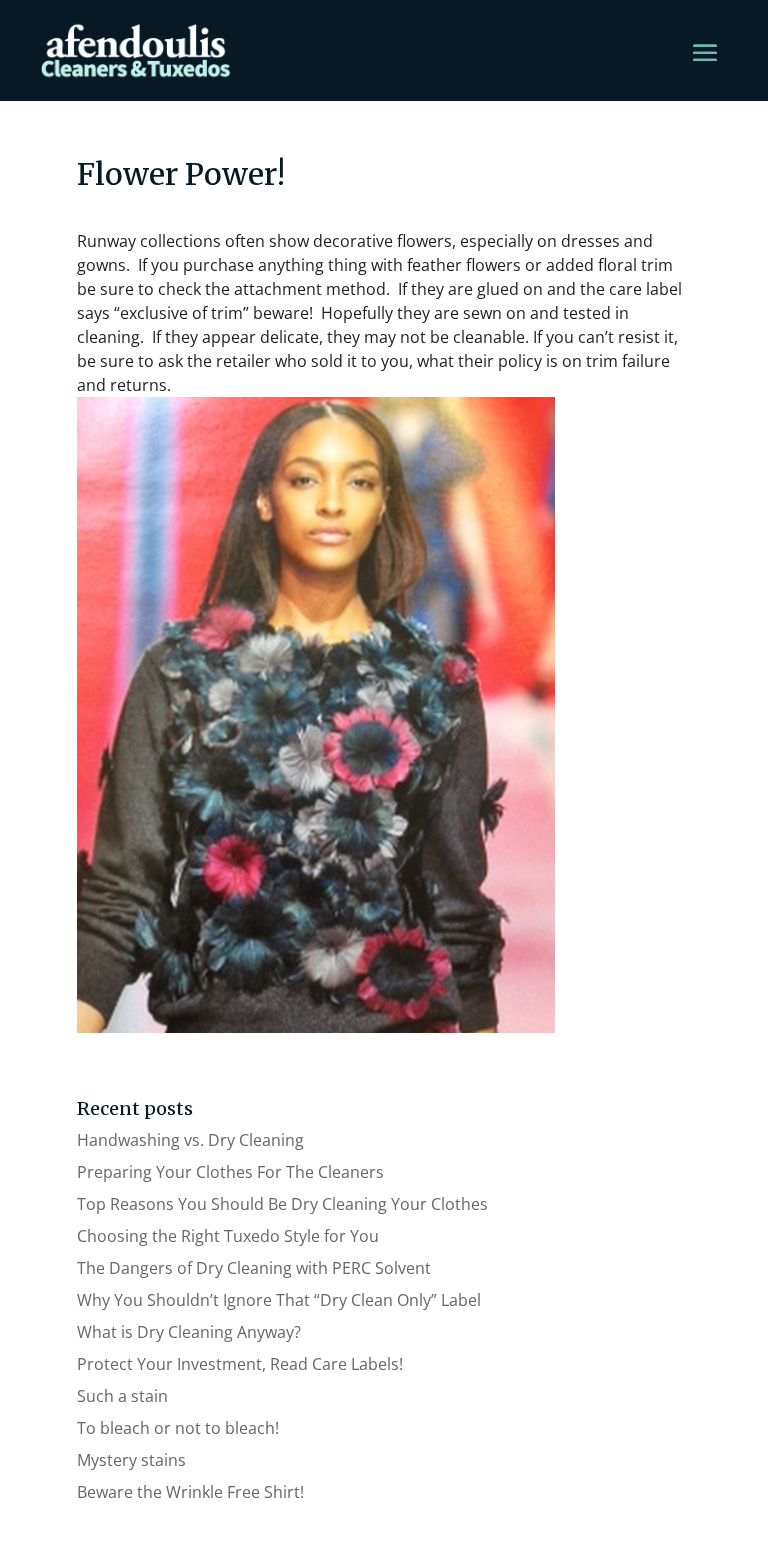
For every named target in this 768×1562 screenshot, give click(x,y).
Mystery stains (131, 1460)
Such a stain (122, 1396)
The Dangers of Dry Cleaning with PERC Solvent (254, 1268)
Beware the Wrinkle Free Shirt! (190, 1492)
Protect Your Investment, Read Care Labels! (240, 1364)
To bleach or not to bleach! (178, 1428)
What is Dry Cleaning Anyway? (189, 1332)
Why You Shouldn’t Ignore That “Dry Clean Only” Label (279, 1300)
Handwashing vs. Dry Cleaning (190, 1140)
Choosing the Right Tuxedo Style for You (228, 1236)
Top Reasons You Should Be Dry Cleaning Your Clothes (282, 1204)
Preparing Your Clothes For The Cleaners (230, 1172)
